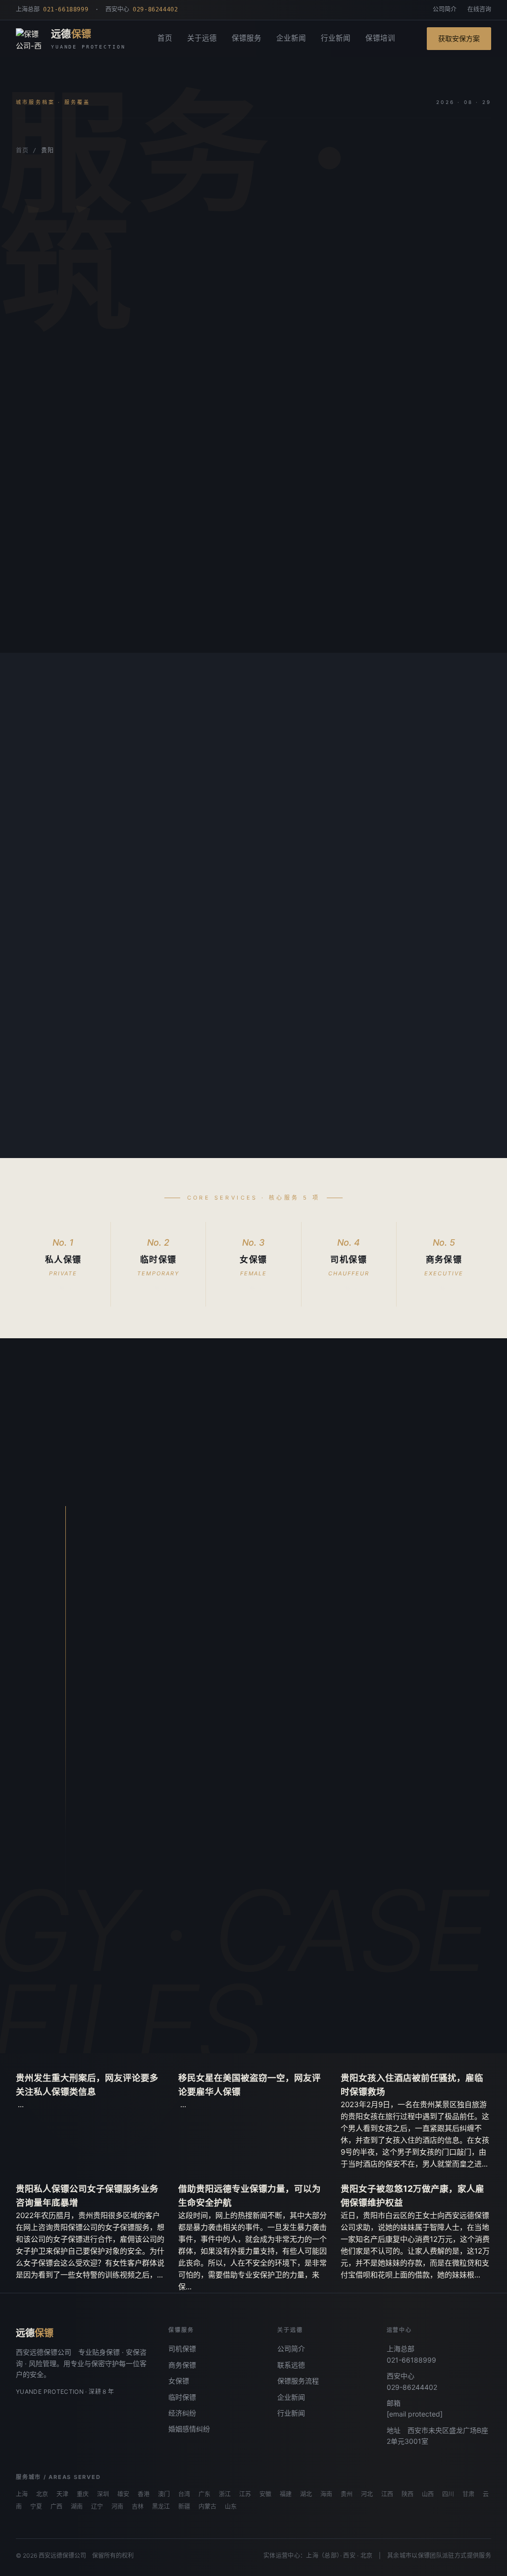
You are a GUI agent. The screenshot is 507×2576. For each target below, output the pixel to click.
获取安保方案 (459, 38)
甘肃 (468, 2494)
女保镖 (179, 2381)
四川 (448, 2494)
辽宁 (97, 2507)
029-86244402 (412, 2387)
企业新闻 (291, 38)
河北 (367, 2494)
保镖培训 (380, 38)
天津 (62, 2494)
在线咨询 (479, 9)
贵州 (347, 2494)
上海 (22, 2494)
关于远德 (202, 38)
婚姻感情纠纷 (189, 2429)
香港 (144, 2494)
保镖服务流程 (298, 2381)
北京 (42, 2494)
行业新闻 (336, 38)
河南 (117, 2507)
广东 (204, 2494)
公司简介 (445, 9)
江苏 (245, 2494)
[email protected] (415, 2414)
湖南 (77, 2507)
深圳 (103, 2494)
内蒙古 (207, 2507)
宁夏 (36, 2507)
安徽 (265, 2494)
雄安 (123, 2494)
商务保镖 (182, 2365)
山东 (231, 2507)
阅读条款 (110, 379)
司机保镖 (182, 2349)
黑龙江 (161, 2507)
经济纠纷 (182, 2413)
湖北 (306, 2494)
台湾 (184, 2494)
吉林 (138, 2507)
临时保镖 (182, 2397)
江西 (387, 2494)
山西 (428, 2494)
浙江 (225, 2494)
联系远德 (291, 2365)
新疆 (184, 2507)
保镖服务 (247, 38)
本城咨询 (46, 379)
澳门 (164, 2494)
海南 (326, 2494)
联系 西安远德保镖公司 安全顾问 (202, 2016)
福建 (286, 2494)
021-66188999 (411, 2360)
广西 (56, 2507)
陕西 (407, 2494)
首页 (165, 38)
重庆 (83, 2494)
